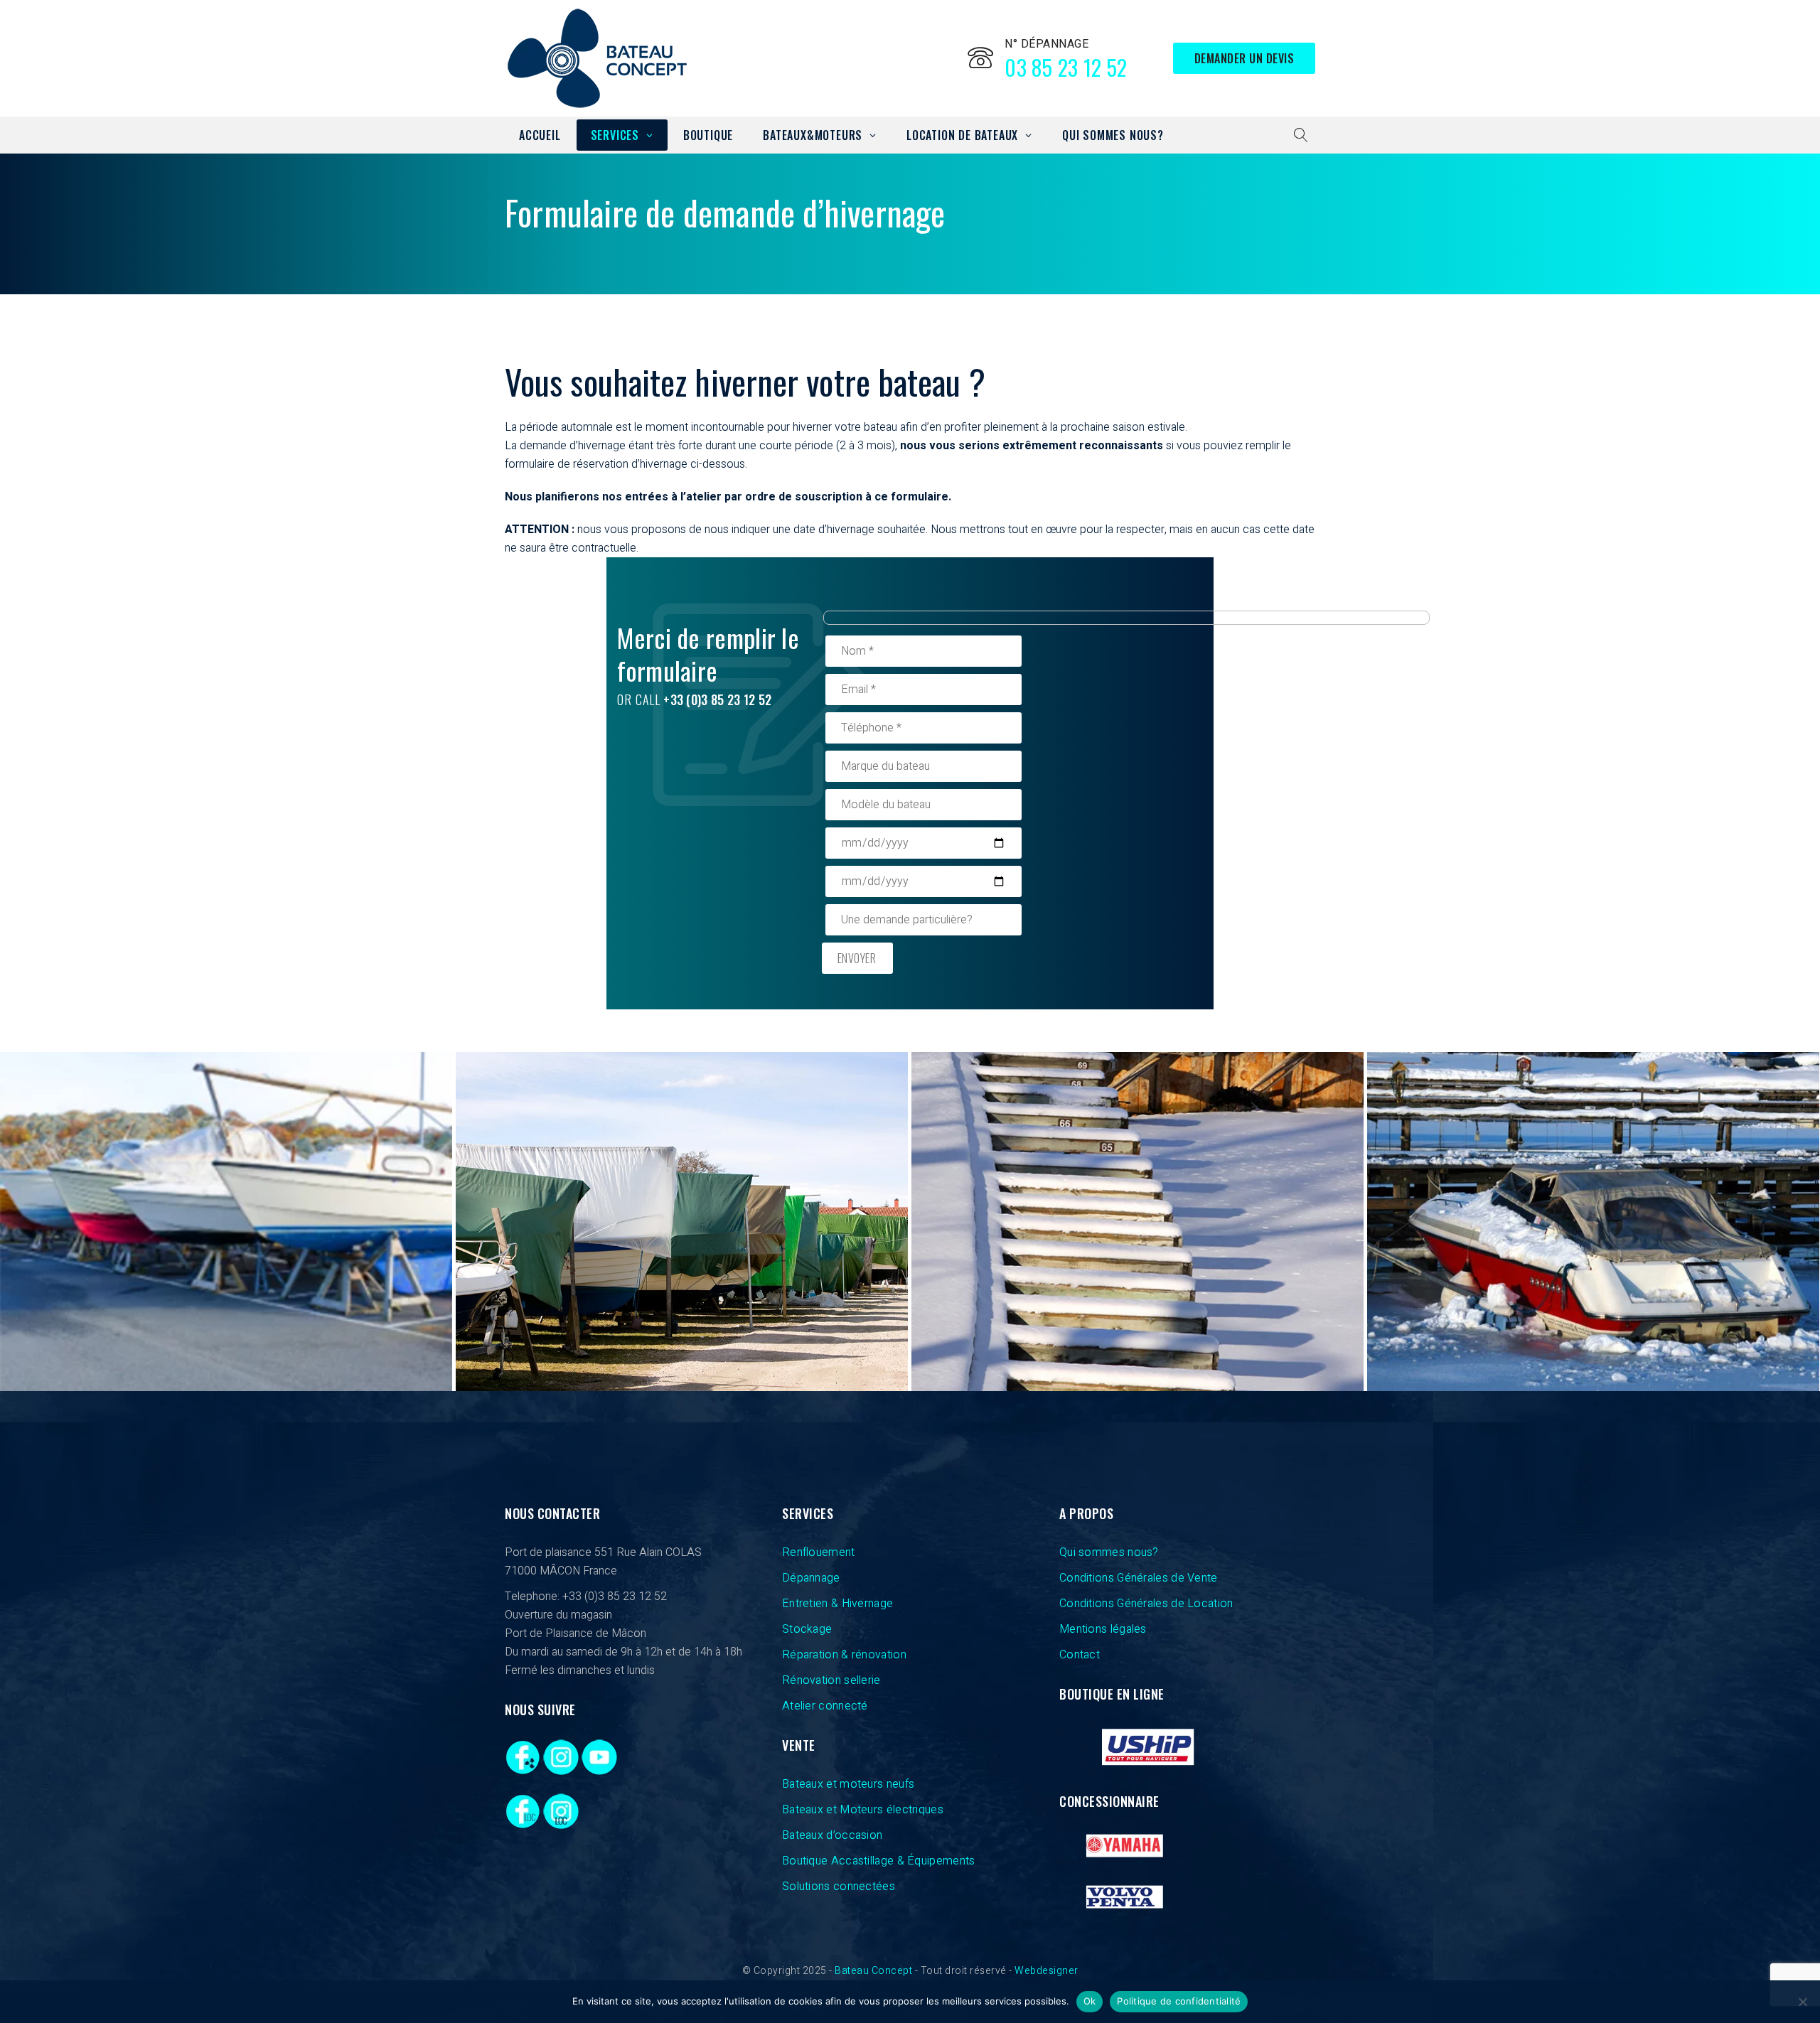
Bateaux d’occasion (832, 1835)
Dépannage (811, 1578)
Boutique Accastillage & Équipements (879, 1861)
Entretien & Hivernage (837, 1604)
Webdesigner (1046, 1971)
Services (615, 135)
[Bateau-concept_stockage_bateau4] (226, 1222)
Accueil (540, 135)
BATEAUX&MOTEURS (813, 135)
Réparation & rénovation (844, 1655)
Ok (1090, 2001)
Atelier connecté (825, 1706)
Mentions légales (1103, 1629)
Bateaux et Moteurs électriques (863, 1810)
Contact (1080, 1655)
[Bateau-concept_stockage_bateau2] (1137, 1222)
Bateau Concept (873, 1971)
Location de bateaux (962, 135)
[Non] (1802, 2002)
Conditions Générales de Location (1146, 1604)
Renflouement (819, 1552)
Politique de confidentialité (1179, 2001)
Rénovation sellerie (831, 1680)
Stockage (807, 1629)
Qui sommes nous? (1113, 135)
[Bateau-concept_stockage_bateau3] (682, 1222)
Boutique (708, 135)
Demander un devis (1244, 58)
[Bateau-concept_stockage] (1593, 1222)
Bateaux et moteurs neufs (848, 1784)
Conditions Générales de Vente (1139, 1578)
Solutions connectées (839, 1887)
